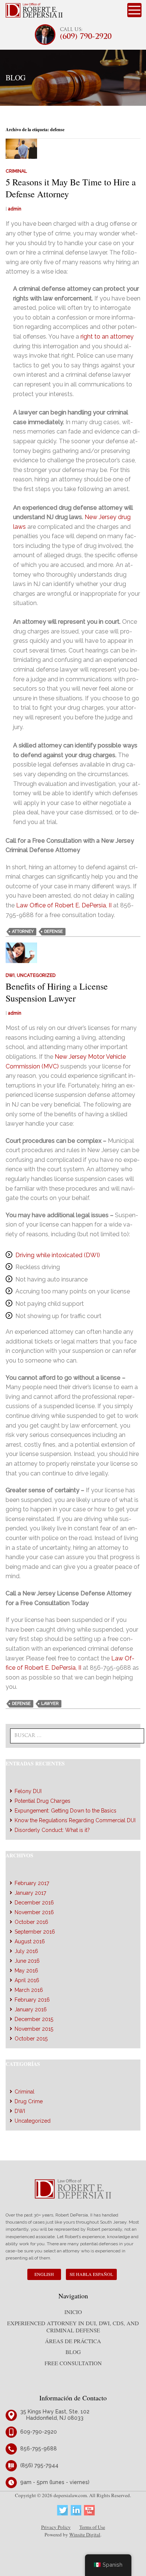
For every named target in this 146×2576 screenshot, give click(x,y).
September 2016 (35, 1932)
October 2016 (31, 1922)
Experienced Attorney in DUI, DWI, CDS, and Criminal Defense (73, 2327)
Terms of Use (92, 2527)
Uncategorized (36, 975)
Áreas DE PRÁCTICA (73, 2341)
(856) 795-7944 (39, 2465)
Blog (73, 2352)
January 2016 (31, 2009)
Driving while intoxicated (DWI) (58, 1255)
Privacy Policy (56, 2527)
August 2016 (30, 1941)
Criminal (16, 171)
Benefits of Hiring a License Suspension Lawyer (57, 992)
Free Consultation (73, 2363)
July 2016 (26, 1951)
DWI (10, 975)
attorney (23, 931)
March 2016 (29, 1990)
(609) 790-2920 (86, 37)
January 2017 (30, 1893)
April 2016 (27, 1980)
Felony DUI (28, 1791)
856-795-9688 (39, 2449)
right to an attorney (107, 337)
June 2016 (27, 1961)
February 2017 (32, 1883)
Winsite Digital (85, 2535)
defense (54, 931)
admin (15, 209)
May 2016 (26, 1971)
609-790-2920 (39, 2432)
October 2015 (31, 2039)
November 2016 (34, 1912)
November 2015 (34, 2029)
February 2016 (32, 2000)
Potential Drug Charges (42, 1801)
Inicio (73, 2312)
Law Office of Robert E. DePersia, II (64, 905)
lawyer (50, 1704)
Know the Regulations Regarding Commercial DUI (75, 1820)
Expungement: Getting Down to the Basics (66, 1811)
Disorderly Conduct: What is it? (52, 1830)
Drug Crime (29, 2101)
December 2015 (34, 2019)
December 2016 (34, 1903)
